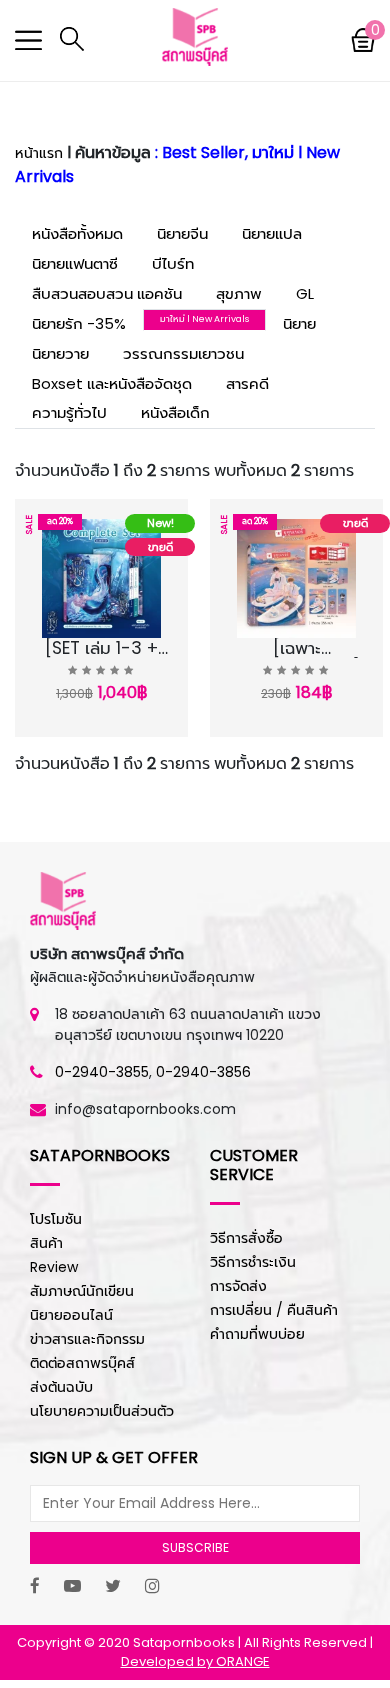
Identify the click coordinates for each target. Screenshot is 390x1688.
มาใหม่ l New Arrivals (204, 319)
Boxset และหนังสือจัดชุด (112, 383)
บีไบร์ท (173, 263)
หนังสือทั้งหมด (77, 233)
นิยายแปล (272, 233)
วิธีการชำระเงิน (253, 1262)
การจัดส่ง (238, 1286)
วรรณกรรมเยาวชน (183, 353)
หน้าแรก (39, 153)
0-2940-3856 (203, 1072)
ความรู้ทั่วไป (69, 412)
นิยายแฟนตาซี (75, 263)
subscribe (195, 1547)
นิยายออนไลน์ (71, 1315)
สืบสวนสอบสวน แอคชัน (107, 293)
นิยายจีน (182, 233)
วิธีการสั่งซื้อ (246, 1238)
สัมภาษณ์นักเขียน (82, 1291)
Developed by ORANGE (195, 1661)
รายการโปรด (92, 653)
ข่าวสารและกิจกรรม (87, 1339)
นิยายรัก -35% (79, 323)
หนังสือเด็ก (175, 412)
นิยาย (299, 323)
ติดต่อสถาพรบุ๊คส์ (82, 1363)
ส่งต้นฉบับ (61, 1387)
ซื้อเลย (94, 677)
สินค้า (46, 1243)
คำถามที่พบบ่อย (257, 1334)
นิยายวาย (60, 353)
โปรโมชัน (56, 1219)
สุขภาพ (239, 293)
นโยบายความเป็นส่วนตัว (102, 1411)
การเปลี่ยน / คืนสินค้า (274, 1310)
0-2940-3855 (102, 1072)
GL (305, 293)
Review (54, 1267)
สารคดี (247, 383)
